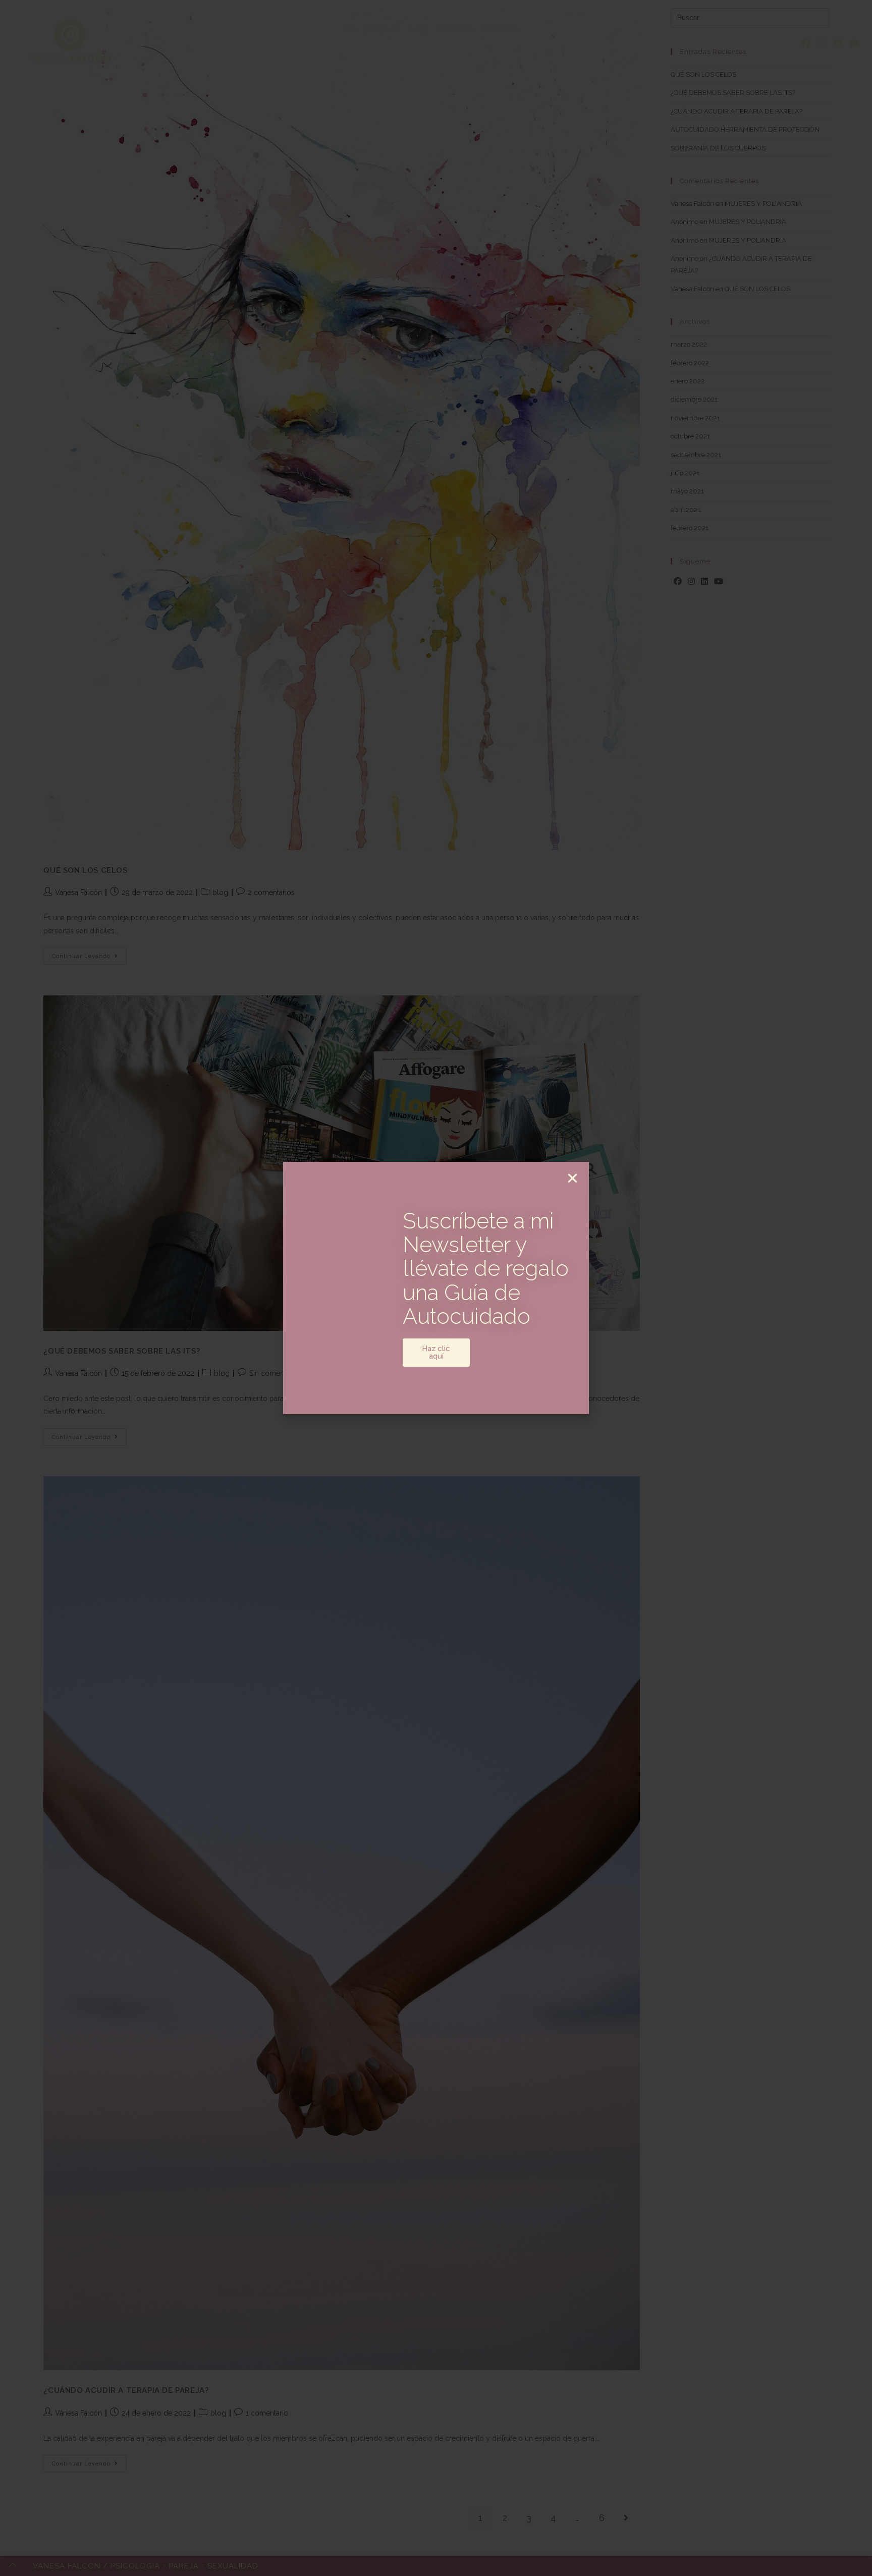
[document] (436, 1288)
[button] (573, 1178)
